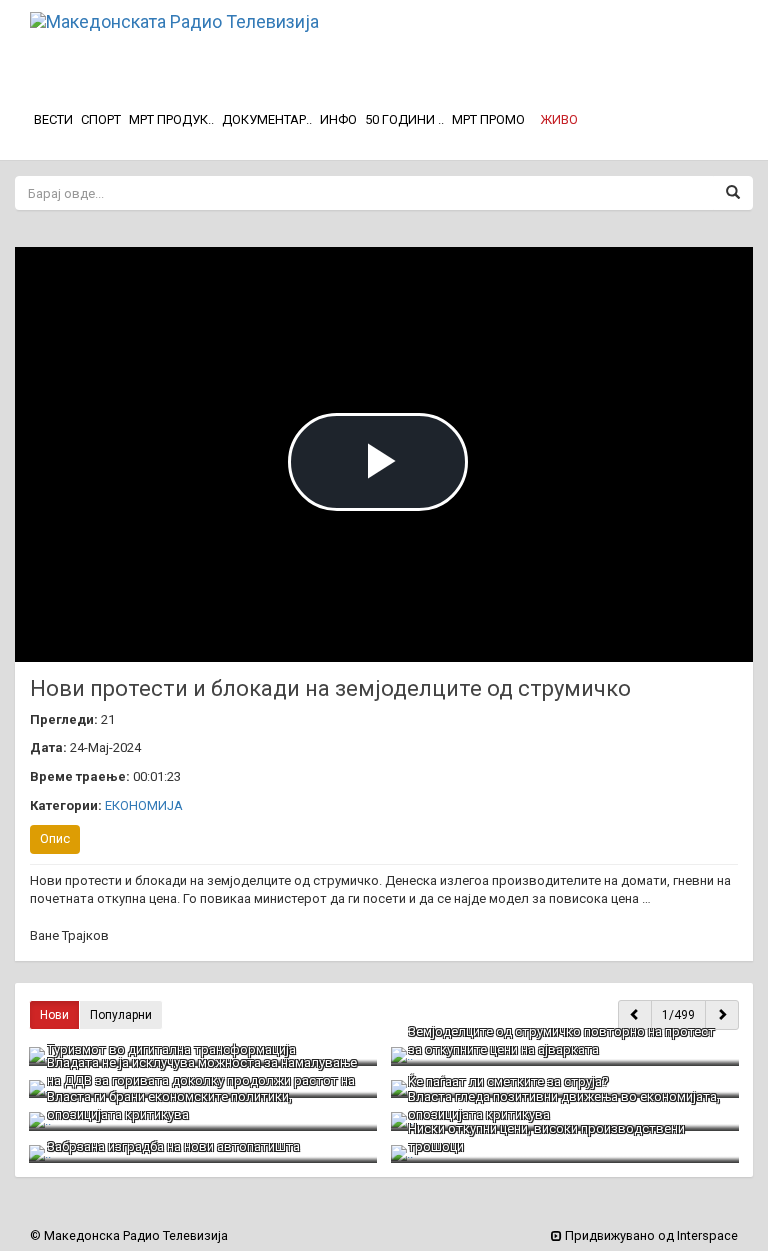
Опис (55, 838)
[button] (559, 120)
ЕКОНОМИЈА (144, 805)
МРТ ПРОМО (488, 119)
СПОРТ (101, 119)
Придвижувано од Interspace (650, 1235)
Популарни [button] (121, 1015)
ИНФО (338, 119)
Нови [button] (54, 1015)
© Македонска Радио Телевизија (129, 1235)
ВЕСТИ (53, 119)
